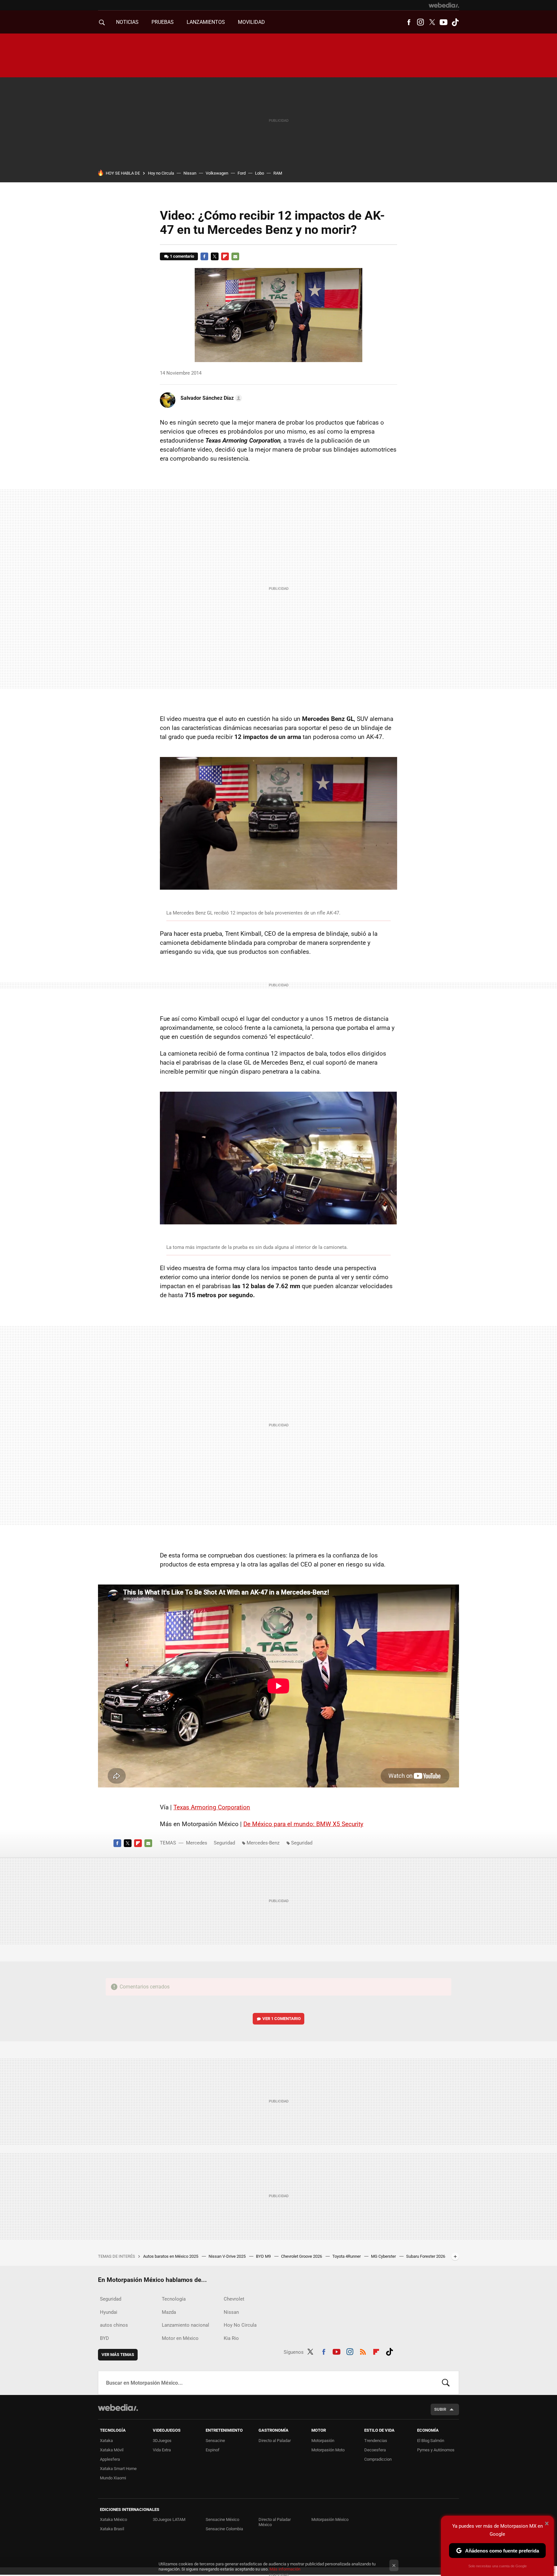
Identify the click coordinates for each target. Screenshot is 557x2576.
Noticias (127, 22)
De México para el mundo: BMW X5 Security (303, 1824)
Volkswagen (217, 173)
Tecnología (174, 2299)
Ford (242, 173)
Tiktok (455, 22)
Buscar (446, 2383)
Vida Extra (162, 2450)
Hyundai (109, 2312)
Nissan (190, 173)
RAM (278, 173)
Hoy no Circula (161, 173)
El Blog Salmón (431, 2441)
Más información (285, 2569)
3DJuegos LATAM (169, 2519)
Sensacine (215, 2441)
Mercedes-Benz (263, 1843)
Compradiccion (378, 2459)
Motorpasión (323, 2441)
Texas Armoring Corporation (212, 1807)
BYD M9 (264, 2256)
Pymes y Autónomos (436, 2450)
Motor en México (180, 2338)
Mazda (169, 2312)
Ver (282, 2019)
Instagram (420, 22)
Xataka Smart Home (118, 2469)
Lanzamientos (206, 22)
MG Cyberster (384, 2256)
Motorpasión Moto (328, 2450)
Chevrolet (234, 2299)
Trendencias (376, 2441)
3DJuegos (162, 2441)
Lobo (259, 173)
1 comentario (182, 256)
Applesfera (110, 2459)
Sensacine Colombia (224, 2529)
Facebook (409, 22)
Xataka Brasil (112, 2529)
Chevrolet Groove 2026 (302, 2256)
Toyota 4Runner (347, 2256)
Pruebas (163, 22)
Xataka (106, 2441)
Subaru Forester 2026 (426, 2256)
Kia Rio (231, 2338)
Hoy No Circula (240, 2325)
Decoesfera (375, 2450)
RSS (363, 2351)
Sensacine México (222, 2519)
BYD (104, 2338)
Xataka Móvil (112, 2450)
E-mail (235, 256)
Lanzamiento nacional (186, 2325)
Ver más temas (118, 2355)
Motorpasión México (330, 2519)
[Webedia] (444, 5)
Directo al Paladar (275, 2441)
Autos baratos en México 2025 (171, 2256)
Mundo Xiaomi (113, 2478)
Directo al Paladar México (275, 2522)
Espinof (213, 2450)
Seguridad (224, 1843)
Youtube (444, 22)
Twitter (432, 22)
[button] (210, 398)
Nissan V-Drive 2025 (228, 2256)
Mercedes (197, 1843)
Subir (440, 2409)
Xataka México (113, 2519)
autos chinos (114, 2325)
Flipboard (225, 256)
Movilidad (251, 22)
